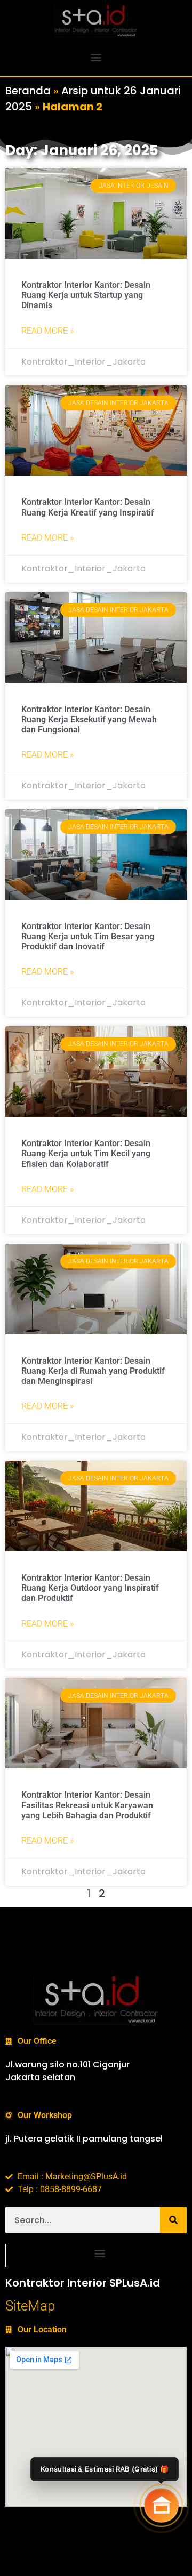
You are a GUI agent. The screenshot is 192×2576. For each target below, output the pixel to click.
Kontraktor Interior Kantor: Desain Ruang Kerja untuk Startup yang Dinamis (86, 295)
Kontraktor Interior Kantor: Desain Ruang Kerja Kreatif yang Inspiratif (88, 507)
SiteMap (30, 2306)
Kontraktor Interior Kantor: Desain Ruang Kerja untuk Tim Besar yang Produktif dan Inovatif (88, 936)
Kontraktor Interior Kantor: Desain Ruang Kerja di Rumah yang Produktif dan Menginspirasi (93, 1371)
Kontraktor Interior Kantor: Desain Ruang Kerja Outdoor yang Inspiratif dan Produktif (90, 1588)
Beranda (28, 91)
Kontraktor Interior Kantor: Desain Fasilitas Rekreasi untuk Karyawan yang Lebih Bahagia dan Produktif (87, 1805)
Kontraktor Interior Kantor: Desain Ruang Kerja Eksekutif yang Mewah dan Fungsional (89, 719)
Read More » (47, 331)
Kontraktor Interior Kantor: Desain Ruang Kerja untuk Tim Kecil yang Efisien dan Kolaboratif (86, 1153)
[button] (96, 57)
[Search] (173, 2220)
